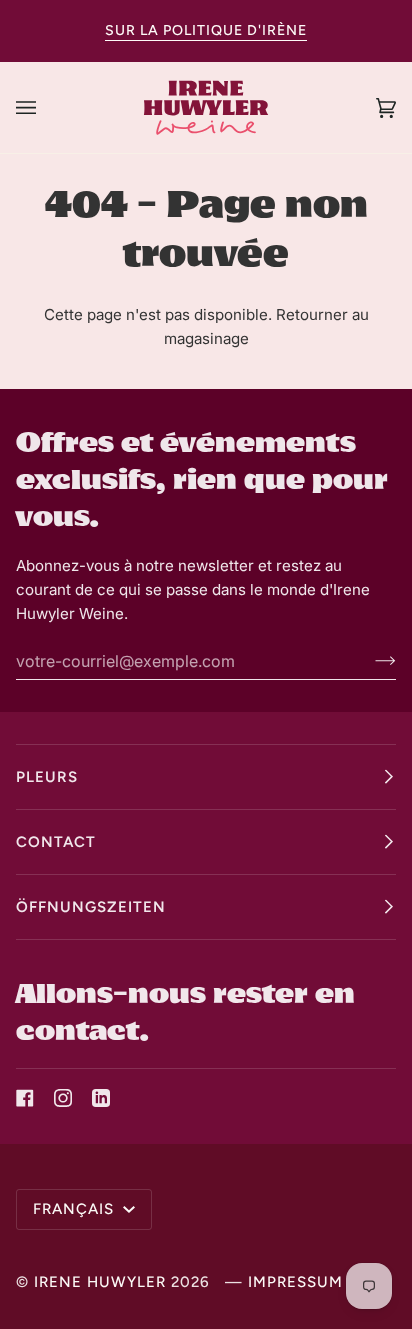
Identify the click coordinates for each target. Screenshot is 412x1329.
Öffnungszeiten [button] (91, 907)
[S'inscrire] (369, 661)
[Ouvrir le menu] (46, 107)
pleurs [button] (47, 777)
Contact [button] (56, 842)
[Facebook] (25, 1098)
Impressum (295, 1282)
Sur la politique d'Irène (206, 30)
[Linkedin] (101, 1098)
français (76, 1209)
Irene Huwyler (100, 1282)
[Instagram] (63, 1098)
